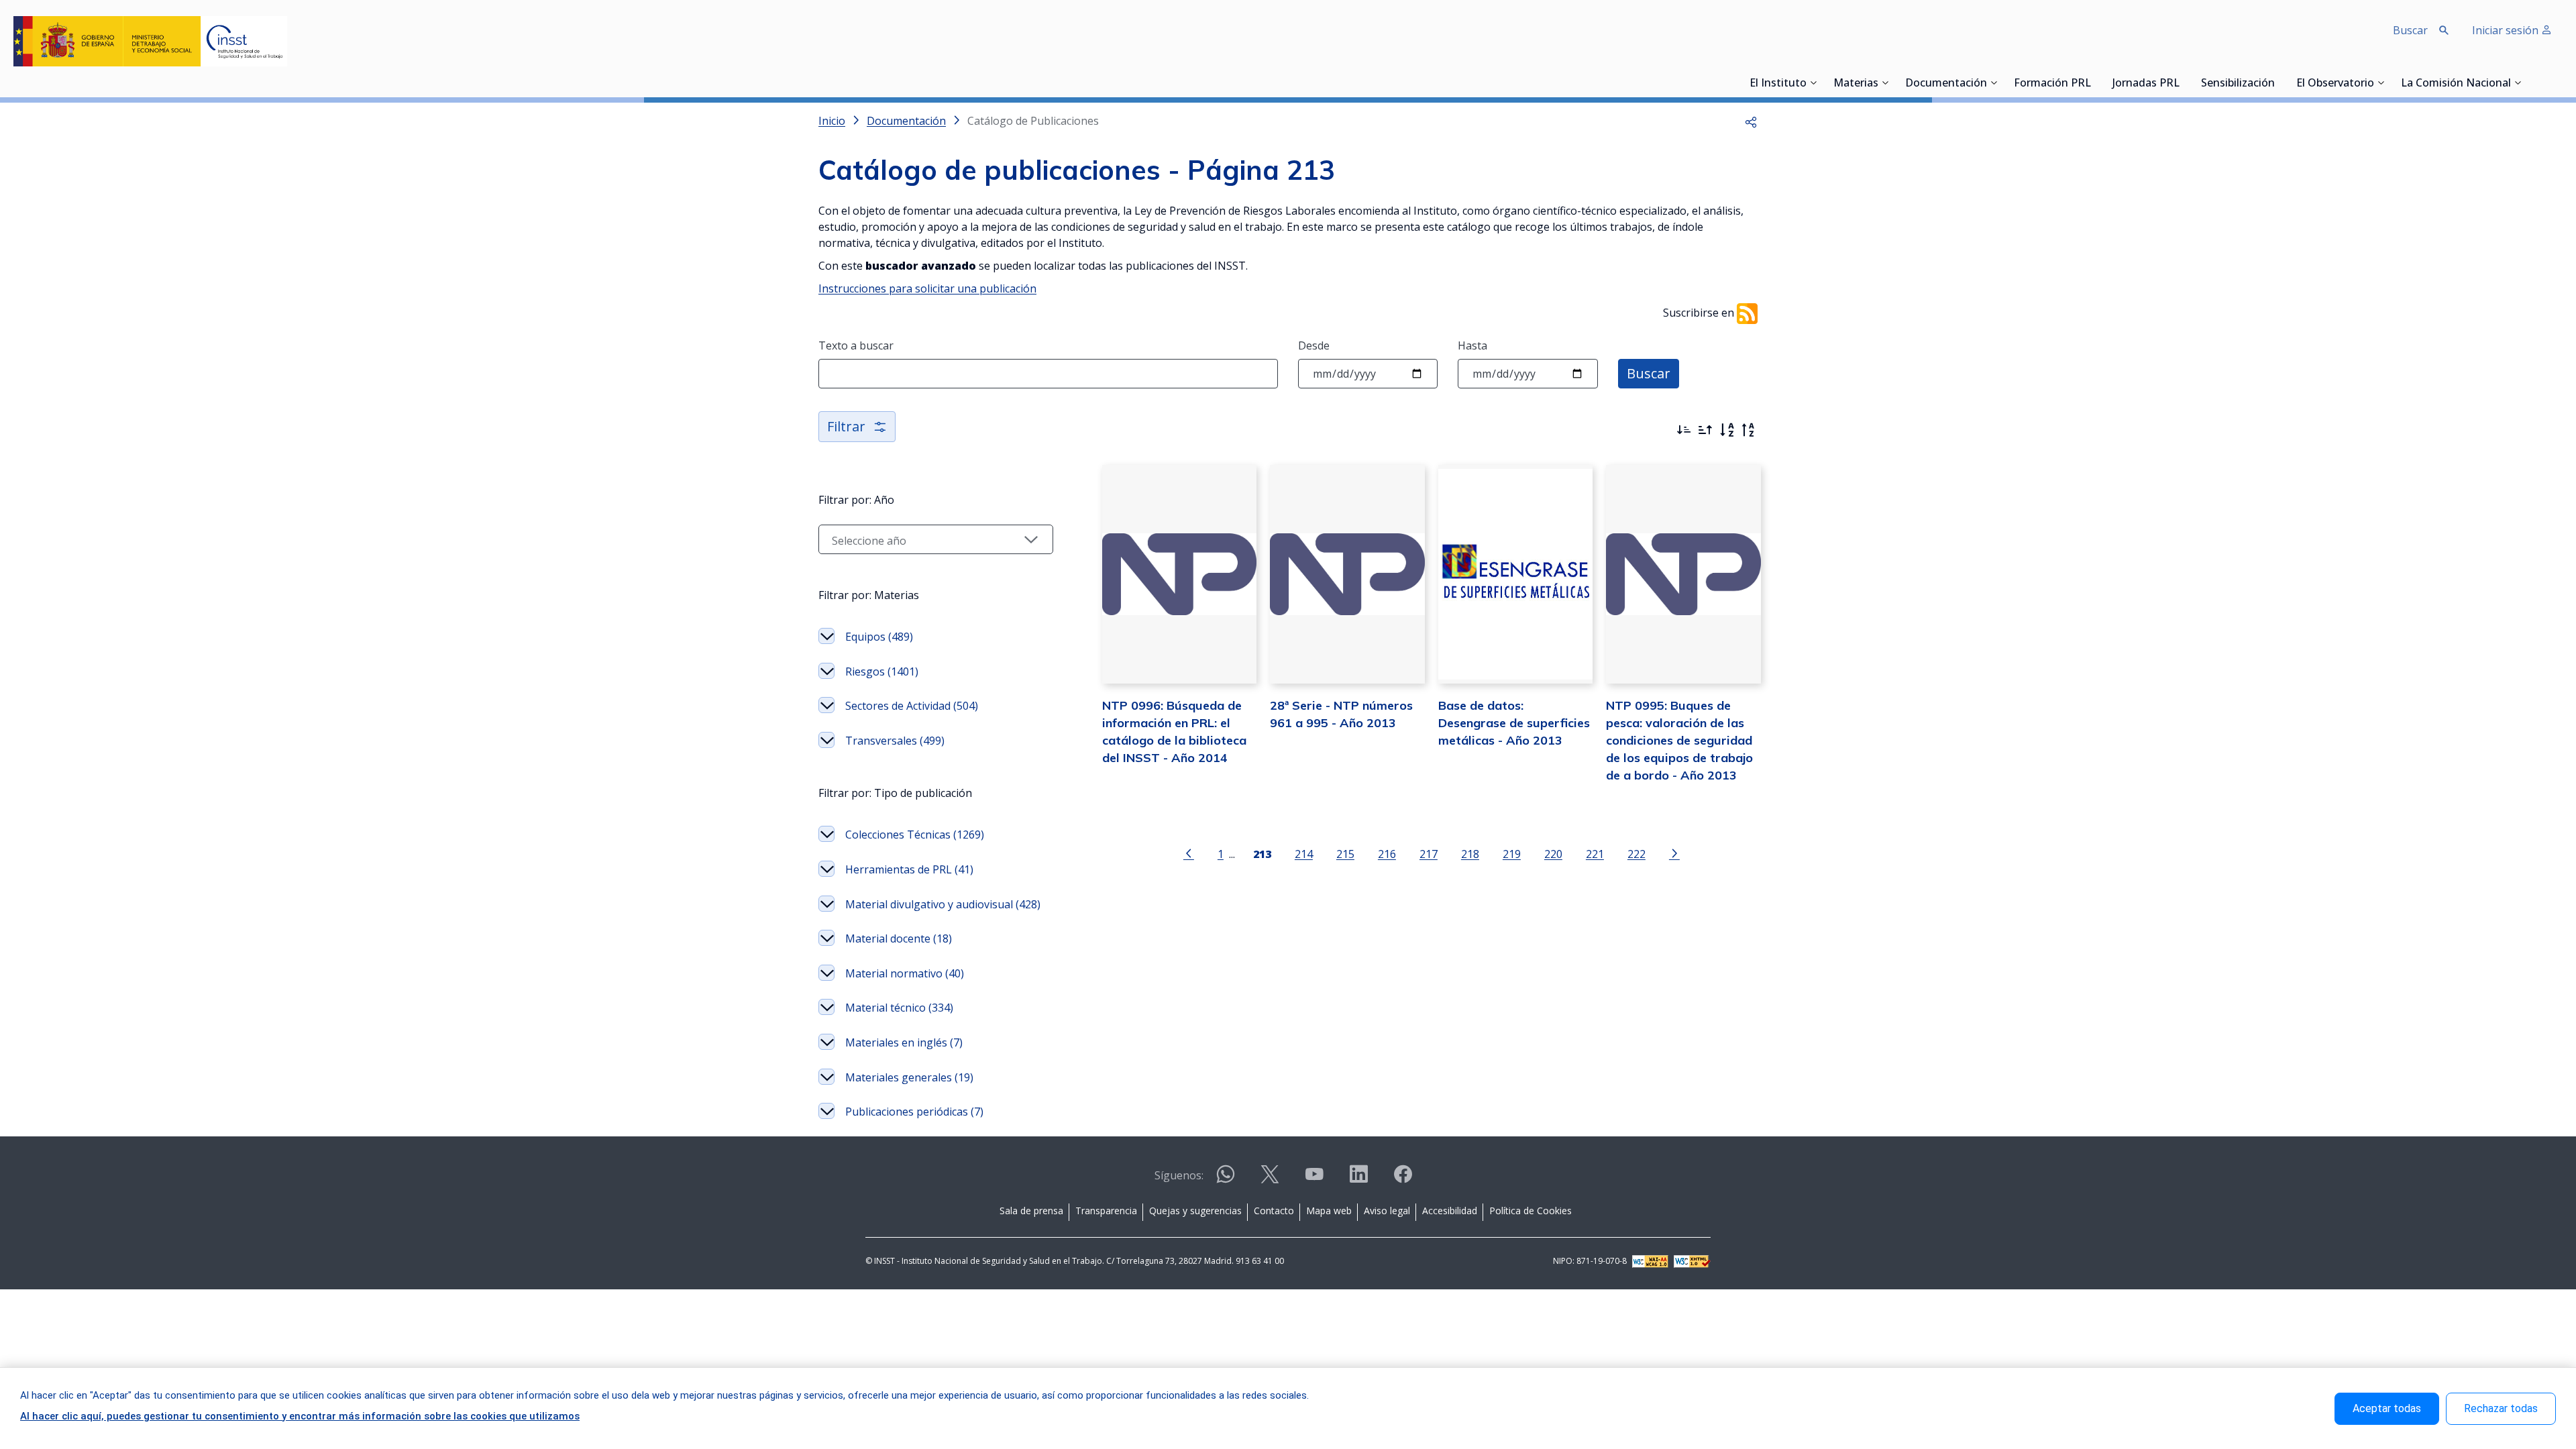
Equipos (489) (879, 637)
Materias (1856, 84)
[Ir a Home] (150, 41)
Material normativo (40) (905, 973)
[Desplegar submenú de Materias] (1885, 83)
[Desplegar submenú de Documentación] (1994, 83)
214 (1304, 854)
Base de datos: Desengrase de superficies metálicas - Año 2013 (1514, 723)
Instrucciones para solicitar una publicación (927, 288)
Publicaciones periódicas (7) (914, 1112)
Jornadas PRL (2146, 84)
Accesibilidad (1450, 1211)
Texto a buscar (856, 345)
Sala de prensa (1031, 1211)
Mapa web (1329, 1211)
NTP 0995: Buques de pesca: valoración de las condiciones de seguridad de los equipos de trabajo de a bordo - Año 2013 (1679, 740)
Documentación (1946, 84)
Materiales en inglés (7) (904, 1042)
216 (1387, 854)
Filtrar (846, 426)
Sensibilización (2238, 84)
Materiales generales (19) (909, 1077)
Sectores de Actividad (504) (912, 706)
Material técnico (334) (899, 1008)
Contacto (1274, 1211)
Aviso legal (1387, 1211)
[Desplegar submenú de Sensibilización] (2279, 83)
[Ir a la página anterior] (1189, 853)
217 (1429, 854)
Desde (1314, 345)
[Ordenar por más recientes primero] (1684, 430)
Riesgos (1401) (882, 672)
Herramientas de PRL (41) (909, 869)
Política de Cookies (1531, 1211)
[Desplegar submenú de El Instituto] (1813, 83)
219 (1512, 854)
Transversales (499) (895, 741)
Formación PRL (2052, 84)
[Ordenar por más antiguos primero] (1705, 430)
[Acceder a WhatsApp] (1226, 1180)
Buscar (1649, 373)
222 (1636, 854)
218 (1470, 854)
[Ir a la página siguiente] (1674, 853)
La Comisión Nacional (2456, 84)
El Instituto (1778, 84)
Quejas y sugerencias (1195, 1211)
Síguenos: (1179, 1175)
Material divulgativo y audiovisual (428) (943, 904)
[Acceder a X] (1270, 1180)
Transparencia (1106, 1211)
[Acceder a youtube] (1314, 1180)
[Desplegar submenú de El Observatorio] (2381, 83)
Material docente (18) (899, 938)
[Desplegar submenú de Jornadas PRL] (2184, 83)
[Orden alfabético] (1727, 430)
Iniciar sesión (2507, 30)
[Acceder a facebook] (1403, 1180)
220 (1553, 854)
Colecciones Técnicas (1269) (915, 835)
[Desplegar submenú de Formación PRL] (2095, 83)
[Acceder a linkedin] (1358, 1180)
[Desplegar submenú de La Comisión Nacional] (2518, 83)
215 (1345, 854)
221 (1595, 854)
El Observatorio (2335, 84)
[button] (1751, 121)
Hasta (1472, 345)
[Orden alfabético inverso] (1748, 430)
